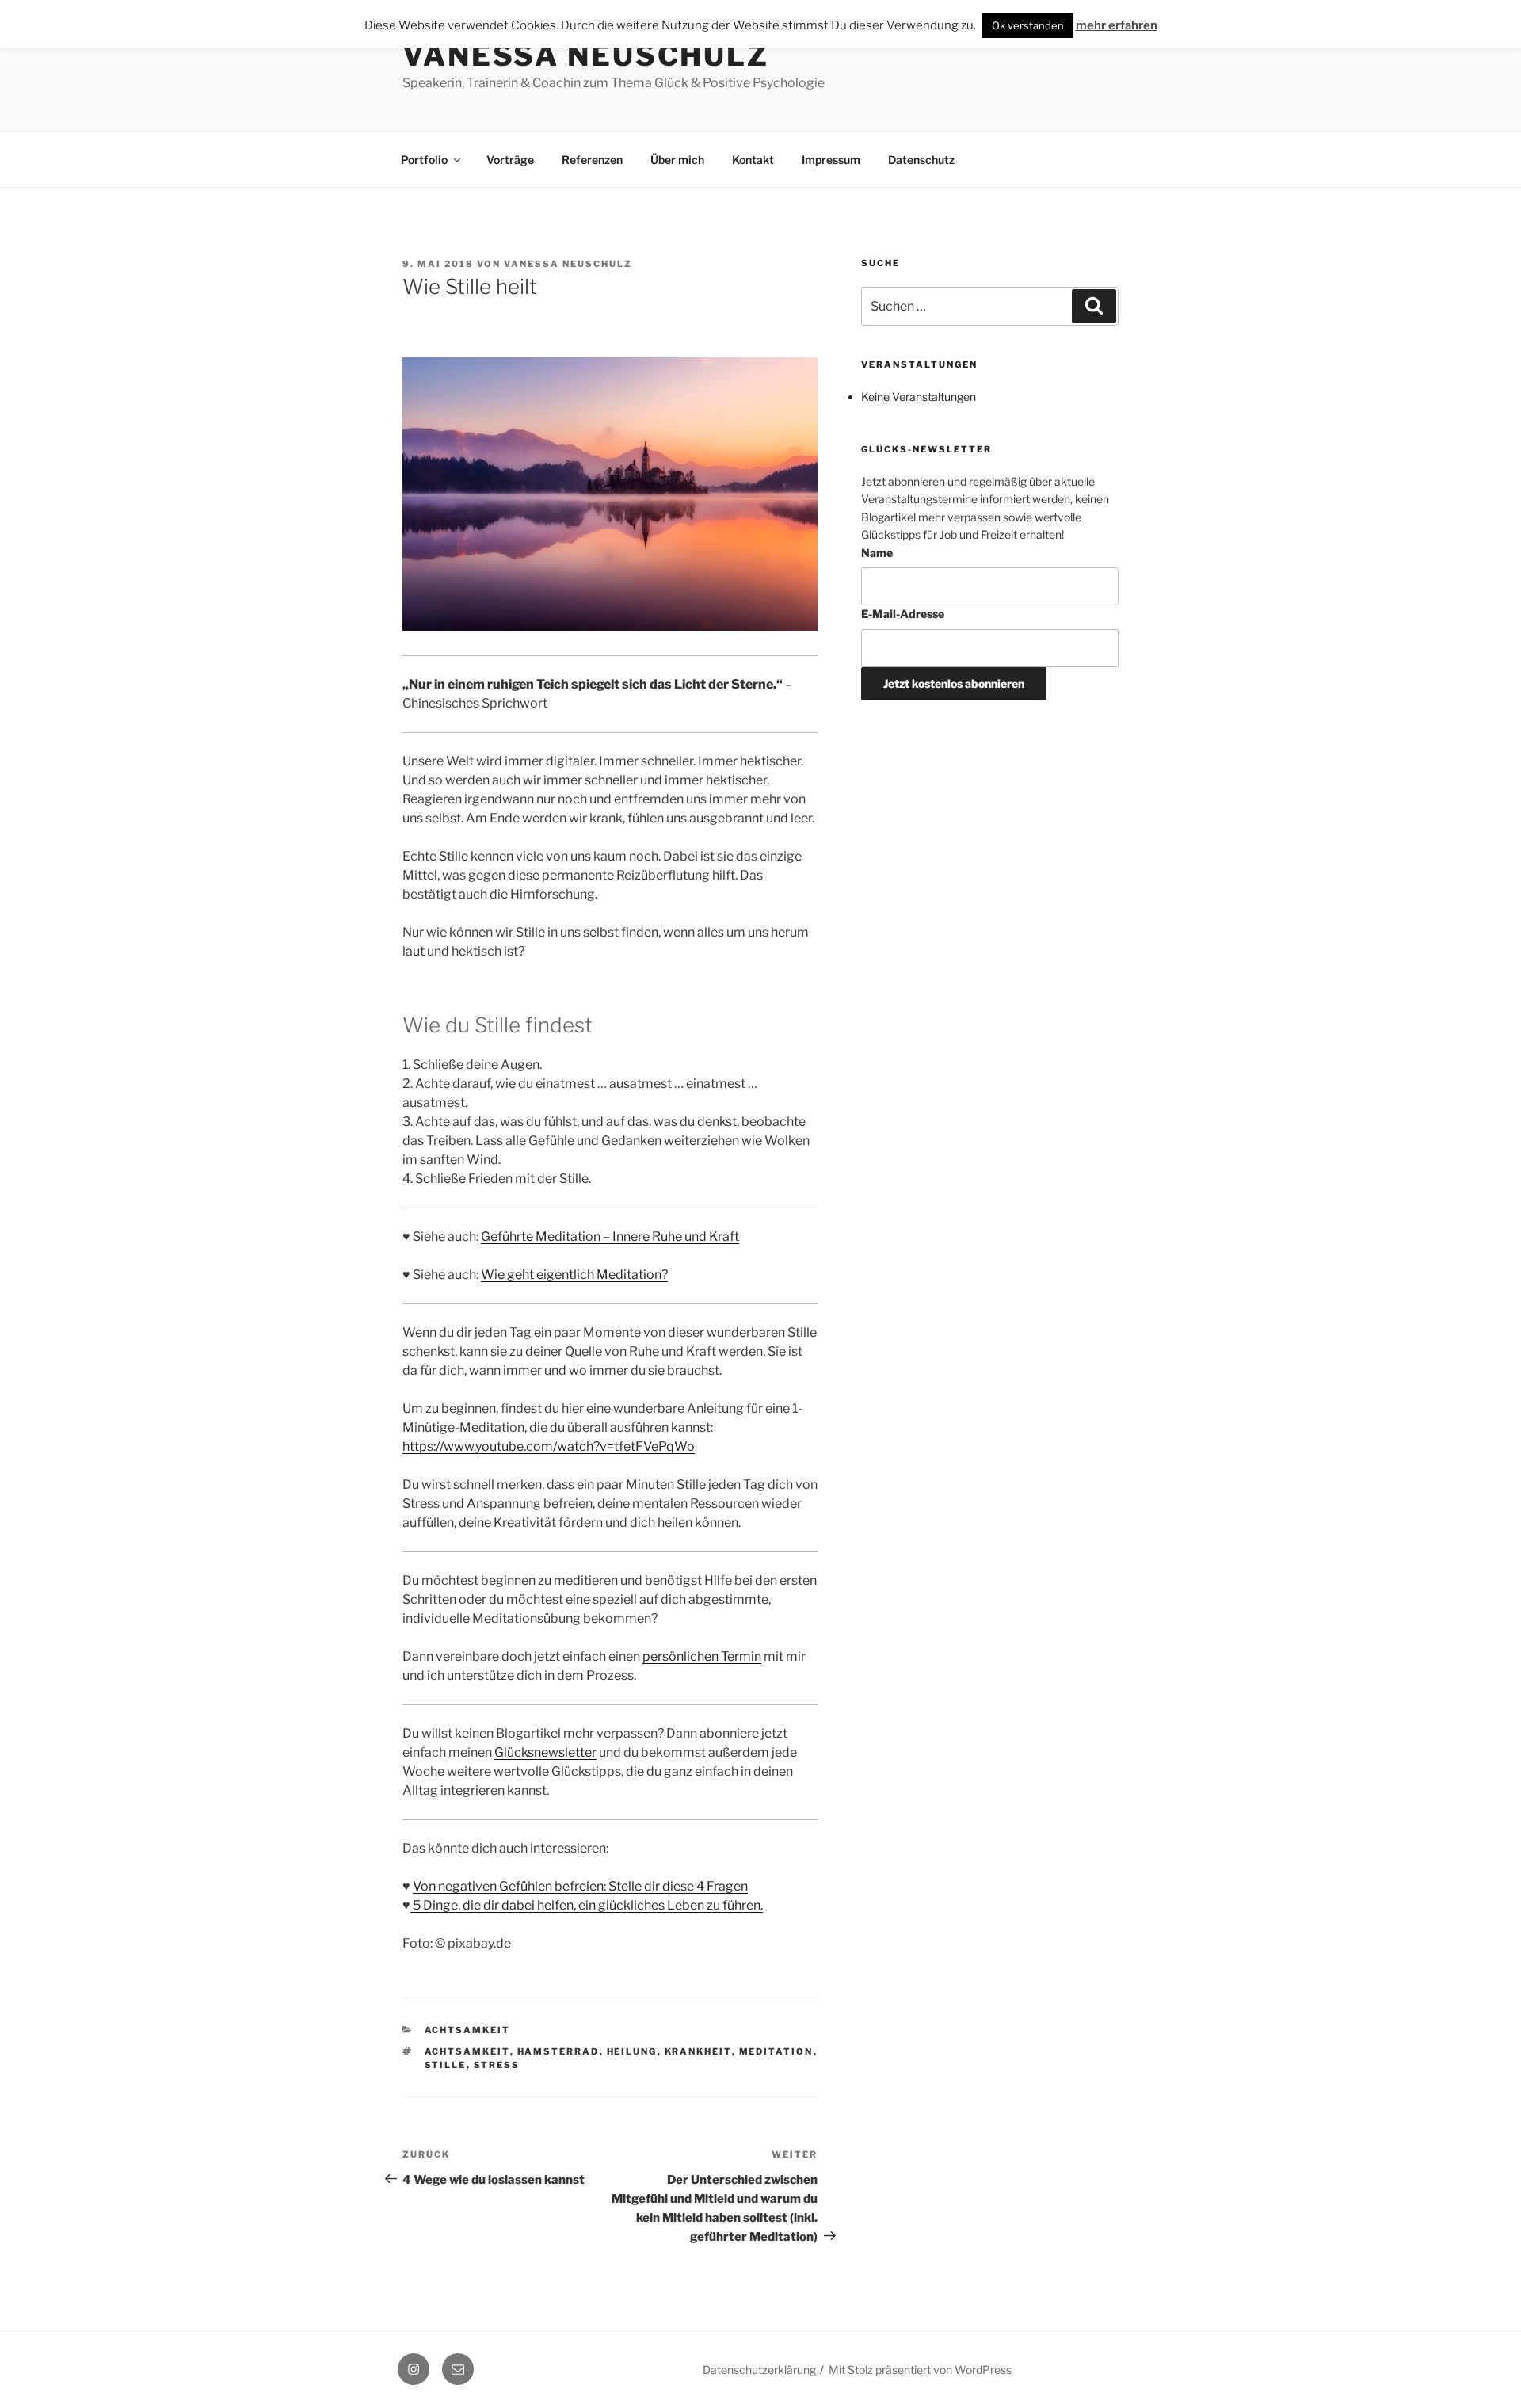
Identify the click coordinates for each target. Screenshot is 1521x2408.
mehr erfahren (1117, 25)
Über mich (677, 160)
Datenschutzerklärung (759, 2370)
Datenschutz (921, 160)
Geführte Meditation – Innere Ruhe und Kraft (610, 1236)
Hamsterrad (558, 2051)
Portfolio (424, 160)
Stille (446, 2065)
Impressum (831, 160)
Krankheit (698, 2051)
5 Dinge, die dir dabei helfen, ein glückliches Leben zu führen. (587, 1905)
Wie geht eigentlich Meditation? (574, 1275)
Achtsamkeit (468, 2030)
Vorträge (510, 160)
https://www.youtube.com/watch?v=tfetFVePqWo (549, 1446)
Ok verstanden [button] (1028, 25)
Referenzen (592, 160)
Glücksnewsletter (545, 1752)
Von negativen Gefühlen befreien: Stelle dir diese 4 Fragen (580, 1886)
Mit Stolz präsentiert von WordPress (920, 2370)
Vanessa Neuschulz (586, 55)
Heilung (632, 2051)
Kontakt (753, 160)
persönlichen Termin (702, 1656)
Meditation (776, 2051)
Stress (497, 2065)
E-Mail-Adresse (903, 614)
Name (877, 553)
